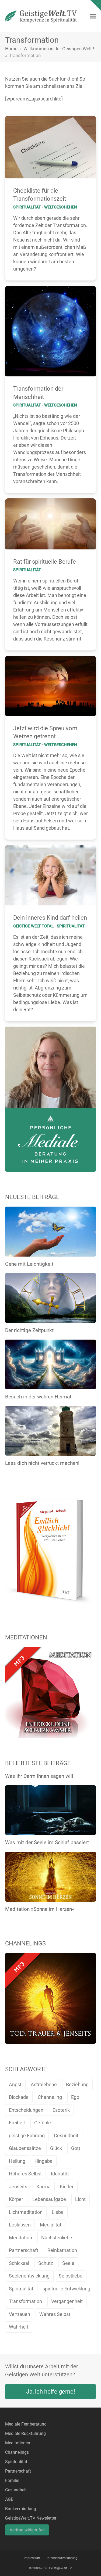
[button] (93, 16)
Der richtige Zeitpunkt (29, 1330)
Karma (43, 2187)
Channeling (50, 2097)
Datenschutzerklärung (62, 2558)
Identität (60, 2174)
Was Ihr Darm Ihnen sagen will (39, 1776)
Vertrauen (20, 2314)
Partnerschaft (24, 2250)
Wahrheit (19, 2327)
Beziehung (77, 2084)
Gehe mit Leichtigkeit (29, 1264)
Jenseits (18, 2187)
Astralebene (44, 2084)
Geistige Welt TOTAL (33, 926)
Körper (16, 2199)
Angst (15, 2084)
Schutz (46, 2263)
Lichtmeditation (26, 2212)
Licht (80, 2199)
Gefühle (43, 2123)
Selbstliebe (71, 2276)
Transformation (25, 2301)
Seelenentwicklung (29, 2276)
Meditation (20, 2238)
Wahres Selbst (55, 2314)
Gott (76, 2148)
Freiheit (17, 2123)
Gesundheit (66, 2136)
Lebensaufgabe (49, 2199)
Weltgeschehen (61, 207)
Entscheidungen (26, 2110)
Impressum (32, 2558)
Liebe (58, 2212)
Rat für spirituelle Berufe (45, 562)
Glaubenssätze (25, 2148)
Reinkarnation (62, 2250)
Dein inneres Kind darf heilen (50, 918)
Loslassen (20, 2225)
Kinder (67, 2187)
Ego (75, 2097)
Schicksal (19, 2263)
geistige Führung (27, 2136)
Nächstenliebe (57, 2238)
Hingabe (43, 2161)
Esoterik (61, 2110)
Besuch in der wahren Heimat (38, 1397)
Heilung (17, 2161)
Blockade (19, 2097)
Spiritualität (27, 207)
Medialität (51, 2225)
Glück (56, 2148)
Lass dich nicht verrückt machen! (42, 1463)
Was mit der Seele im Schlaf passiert (47, 1842)
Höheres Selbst (25, 2174)
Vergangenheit (67, 2301)
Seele (68, 2263)
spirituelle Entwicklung (66, 2289)
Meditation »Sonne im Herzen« (40, 1909)
